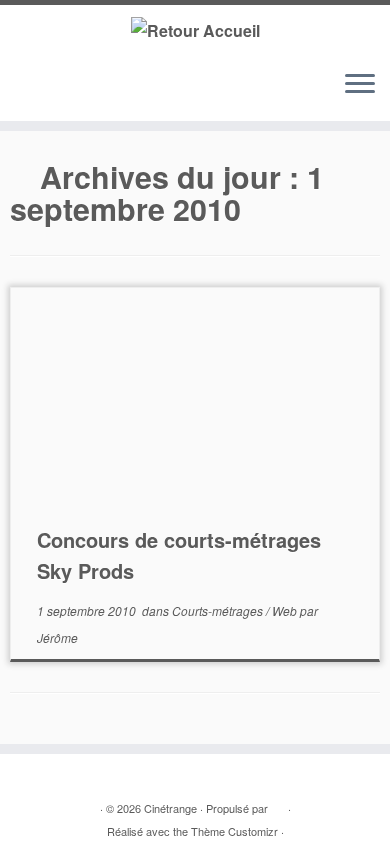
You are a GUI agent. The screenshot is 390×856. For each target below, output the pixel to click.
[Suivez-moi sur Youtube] (79, 93)
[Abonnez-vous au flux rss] (22, 93)
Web (286, 610)
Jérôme (57, 637)
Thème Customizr (234, 831)
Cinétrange (170, 808)
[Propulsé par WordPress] (278, 804)
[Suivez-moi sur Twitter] (41, 93)
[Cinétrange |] (195, 29)
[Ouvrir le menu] (360, 85)
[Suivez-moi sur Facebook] (60, 93)
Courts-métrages (219, 610)
